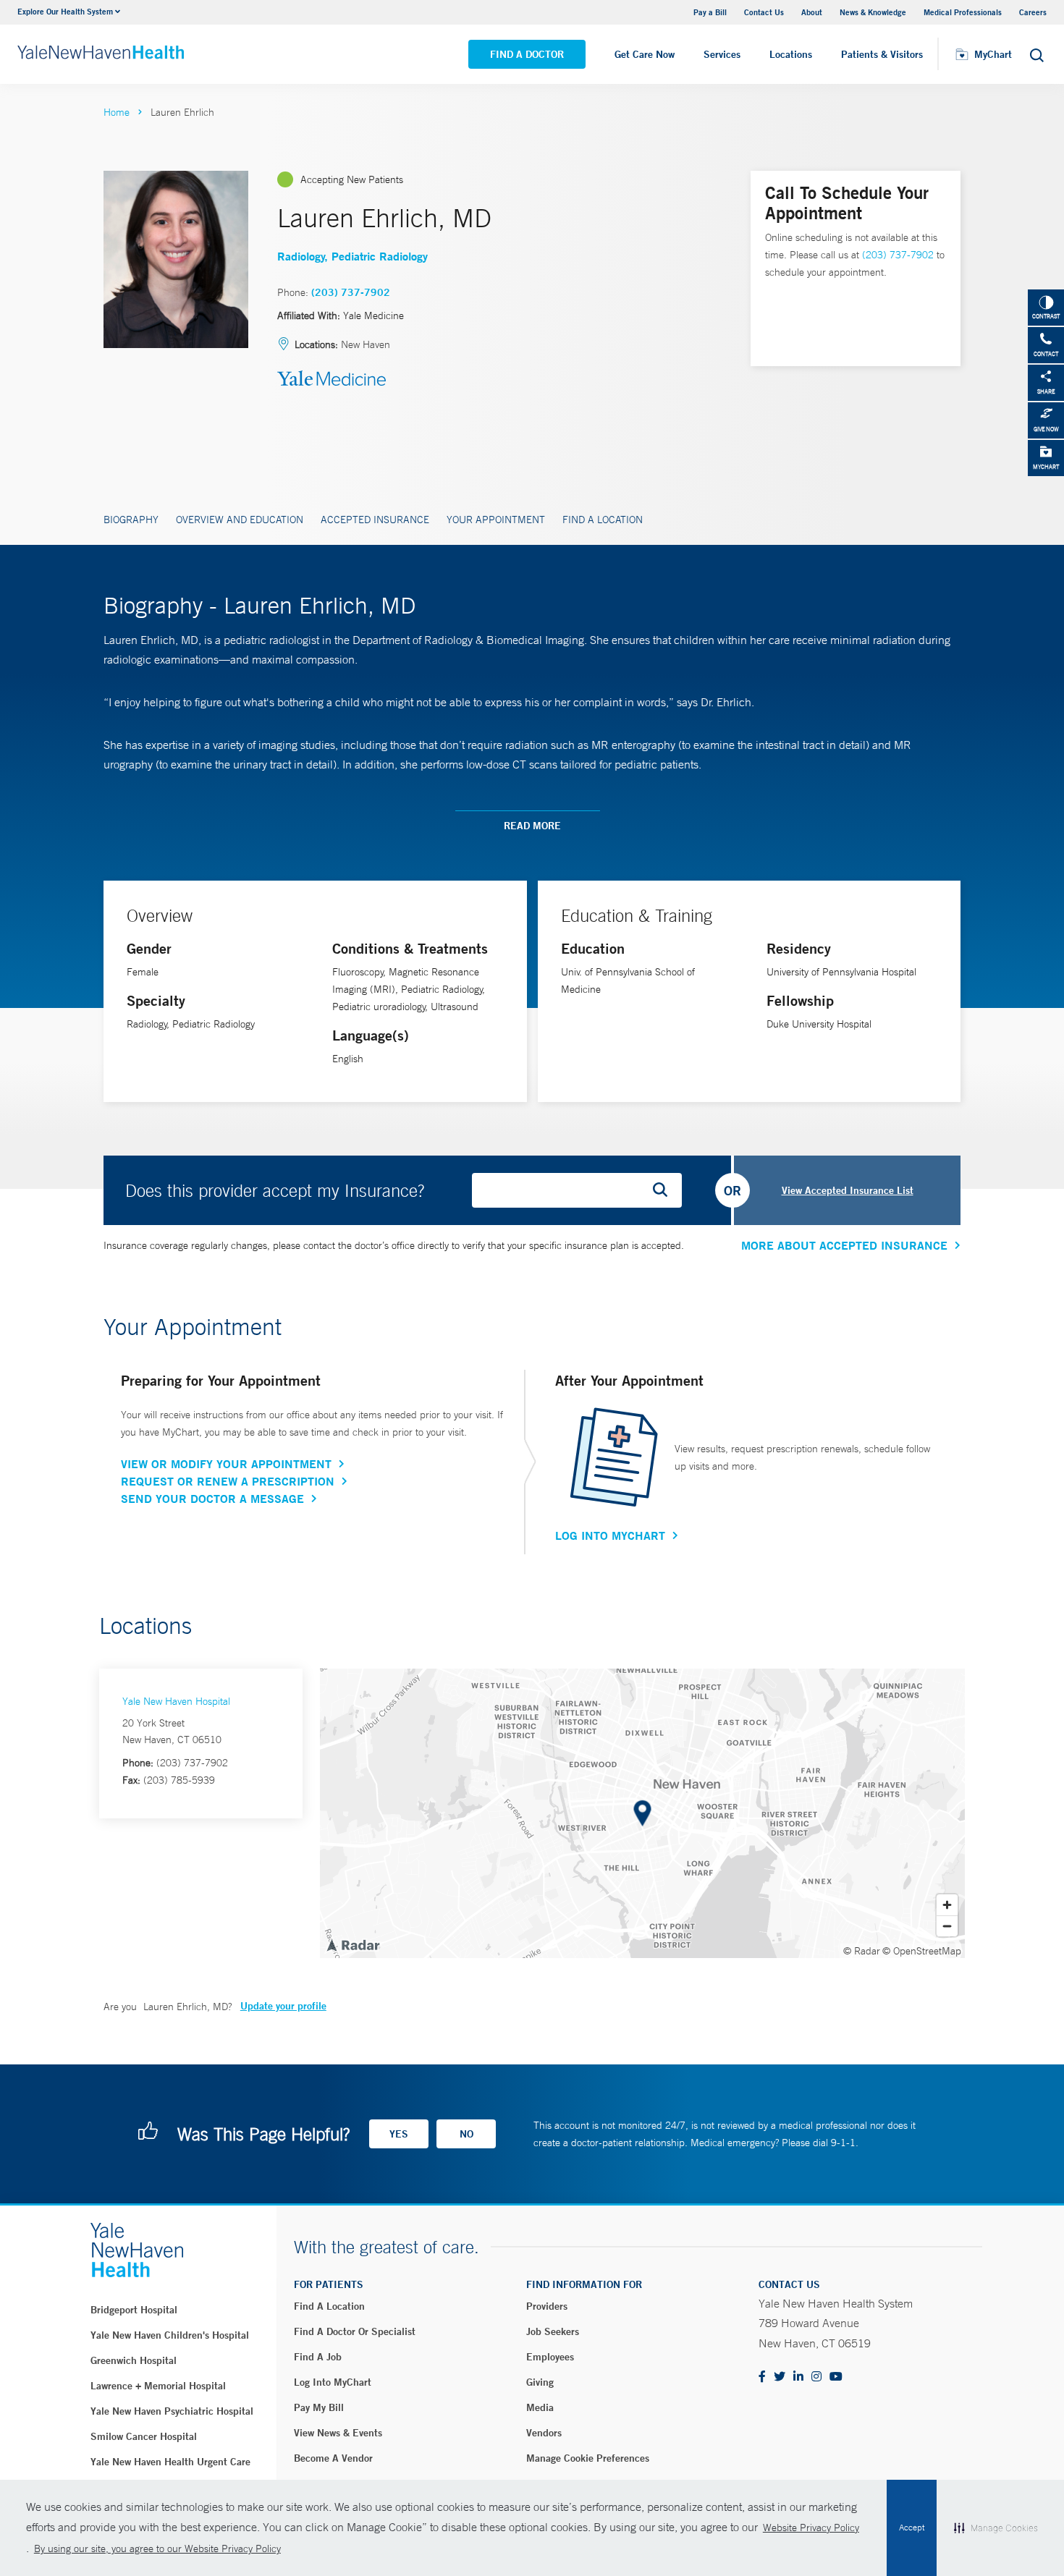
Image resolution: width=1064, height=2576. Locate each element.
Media (540, 2407)
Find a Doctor (527, 54)
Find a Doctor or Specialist (355, 2331)
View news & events (338, 2433)
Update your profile (283, 2006)
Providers (547, 2306)
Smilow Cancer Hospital (144, 2436)
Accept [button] (912, 2528)
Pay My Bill (319, 2407)
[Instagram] (816, 2377)
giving (540, 2382)
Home (117, 112)
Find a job (318, 2357)
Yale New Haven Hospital (176, 1701)
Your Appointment (496, 520)
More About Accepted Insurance (844, 1245)
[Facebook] (762, 2377)
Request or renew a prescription (228, 1481)
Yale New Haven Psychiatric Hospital (172, 2411)
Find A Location (603, 520)
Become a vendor (333, 2458)
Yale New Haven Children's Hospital (170, 2335)
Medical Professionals (963, 12)
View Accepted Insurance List (848, 1190)
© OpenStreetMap (922, 1951)
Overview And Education (240, 520)
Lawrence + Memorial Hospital (158, 2386)
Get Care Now (645, 54)
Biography (131, 520)
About (812, 12)
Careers (1033, 12)
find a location (329, 2306)
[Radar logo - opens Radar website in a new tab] (352, 1944)
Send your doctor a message (212, 1499)
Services (722, 54)
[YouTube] (836, 2377)
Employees (550, 2357)
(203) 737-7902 (351, 292)
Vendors (544, 2433)
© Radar (862, 1951)
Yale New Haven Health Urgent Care (170, 2462)
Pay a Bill (710, 12)
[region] (642, 1813)
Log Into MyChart (610, 1535)
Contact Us (764, 12)
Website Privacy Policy (811, 2528)
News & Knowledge (873, 12)
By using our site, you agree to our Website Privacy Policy (157, 2549)
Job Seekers (553, 2331)
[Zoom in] (947, 1905)
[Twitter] (780, 2377)
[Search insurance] (665, 1190)
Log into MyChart (333, 2382)
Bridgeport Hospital (134, 2310)
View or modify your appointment (226, 1464)
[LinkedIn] (798, 2377)
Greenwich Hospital (134, 2360)
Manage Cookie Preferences (588, 2458)
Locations (791, 54)
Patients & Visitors (882, 54)
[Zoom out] (947, 1926)
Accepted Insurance (375, 520)
